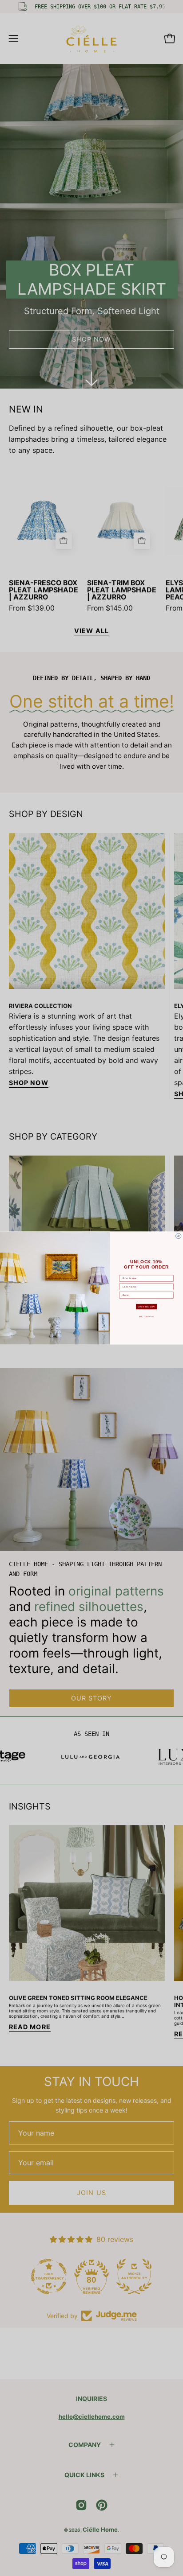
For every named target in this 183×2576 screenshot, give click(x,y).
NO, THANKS (147, 1317)
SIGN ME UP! (146, 1307)
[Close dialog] (179, 1236)
